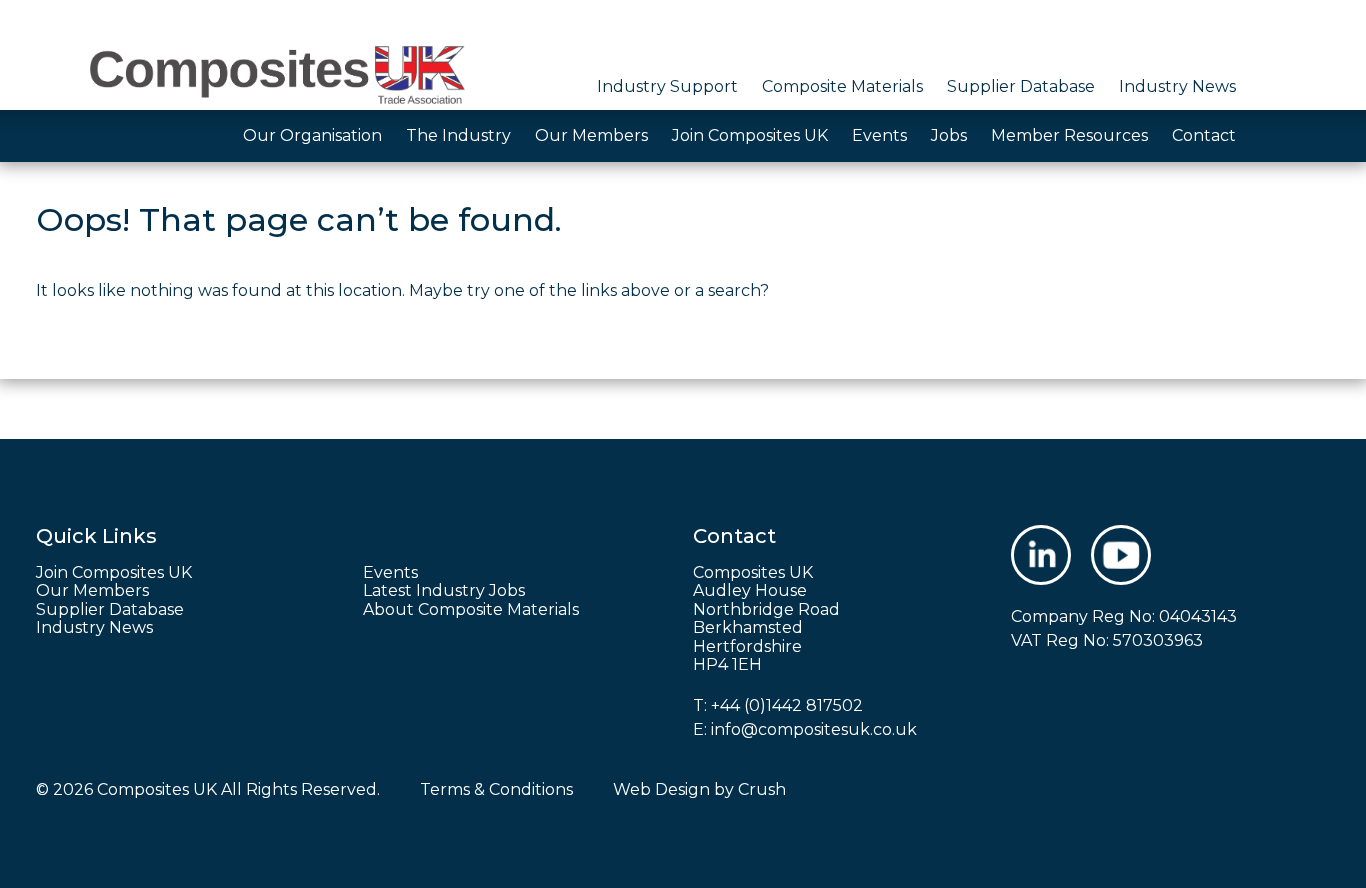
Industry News (1177, 86)
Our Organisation (312, 135)
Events (879, 135)
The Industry (458, 135)
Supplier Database (1021, 86)
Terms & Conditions (496, 789)
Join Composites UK (750, 135)
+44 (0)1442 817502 (787, 705)
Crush (762, 789)
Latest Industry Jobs (444, 591)
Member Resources (1069, 135)
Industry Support (667, 86)
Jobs (949, 135)
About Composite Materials (471, 610)
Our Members (591, 135)
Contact (1204, 135)
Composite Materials (842, 86)
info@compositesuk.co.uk (814, 729)
